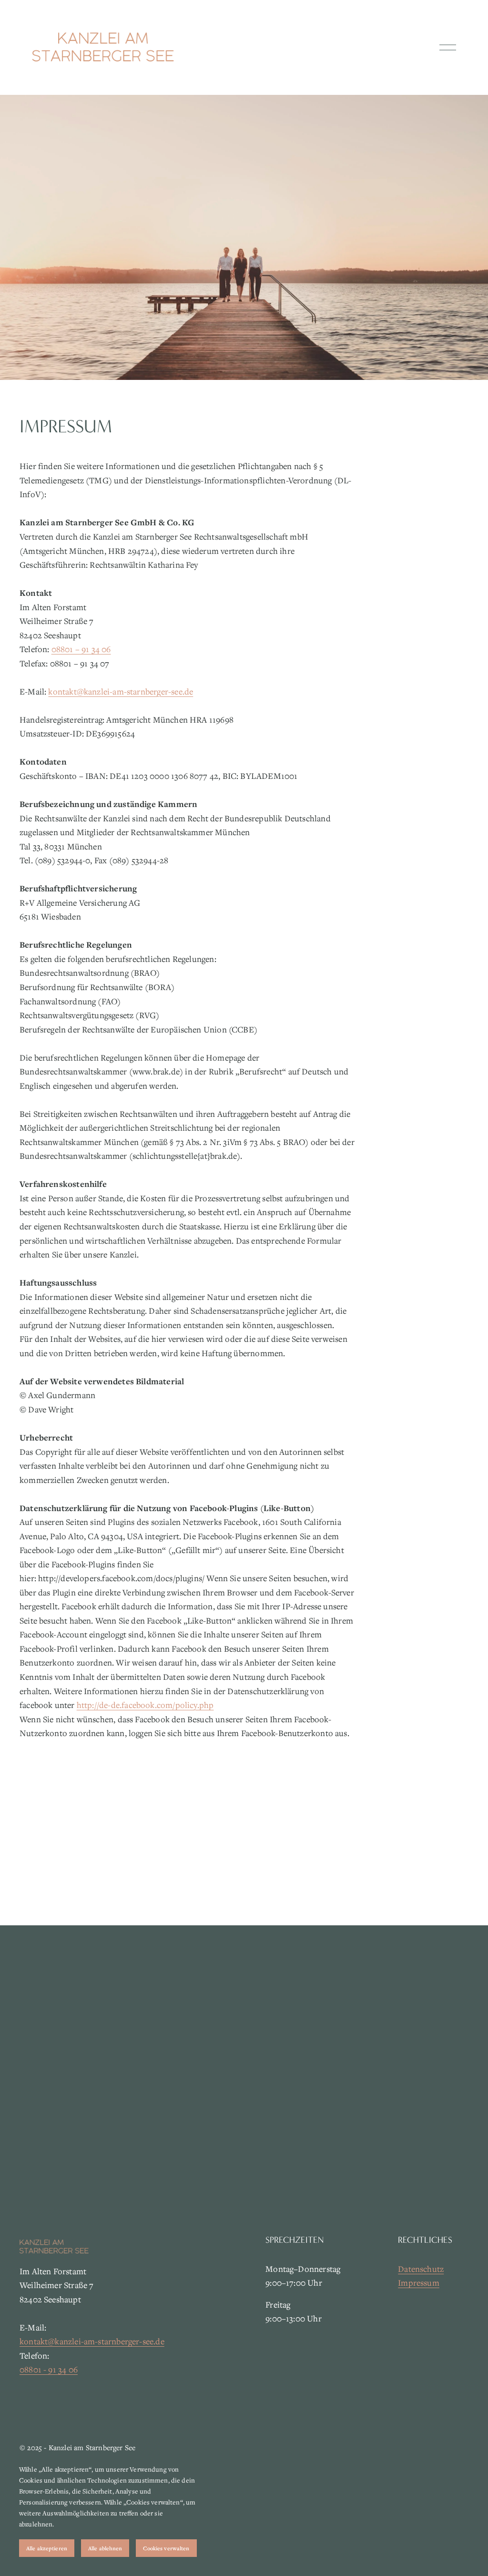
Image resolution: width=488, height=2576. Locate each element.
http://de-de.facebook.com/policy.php (145, 1705)
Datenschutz (421, 2269)
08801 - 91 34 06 (49, 2369)
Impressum (419, 2283)
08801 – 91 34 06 (81, 649)
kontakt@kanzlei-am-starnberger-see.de (121, 691)
